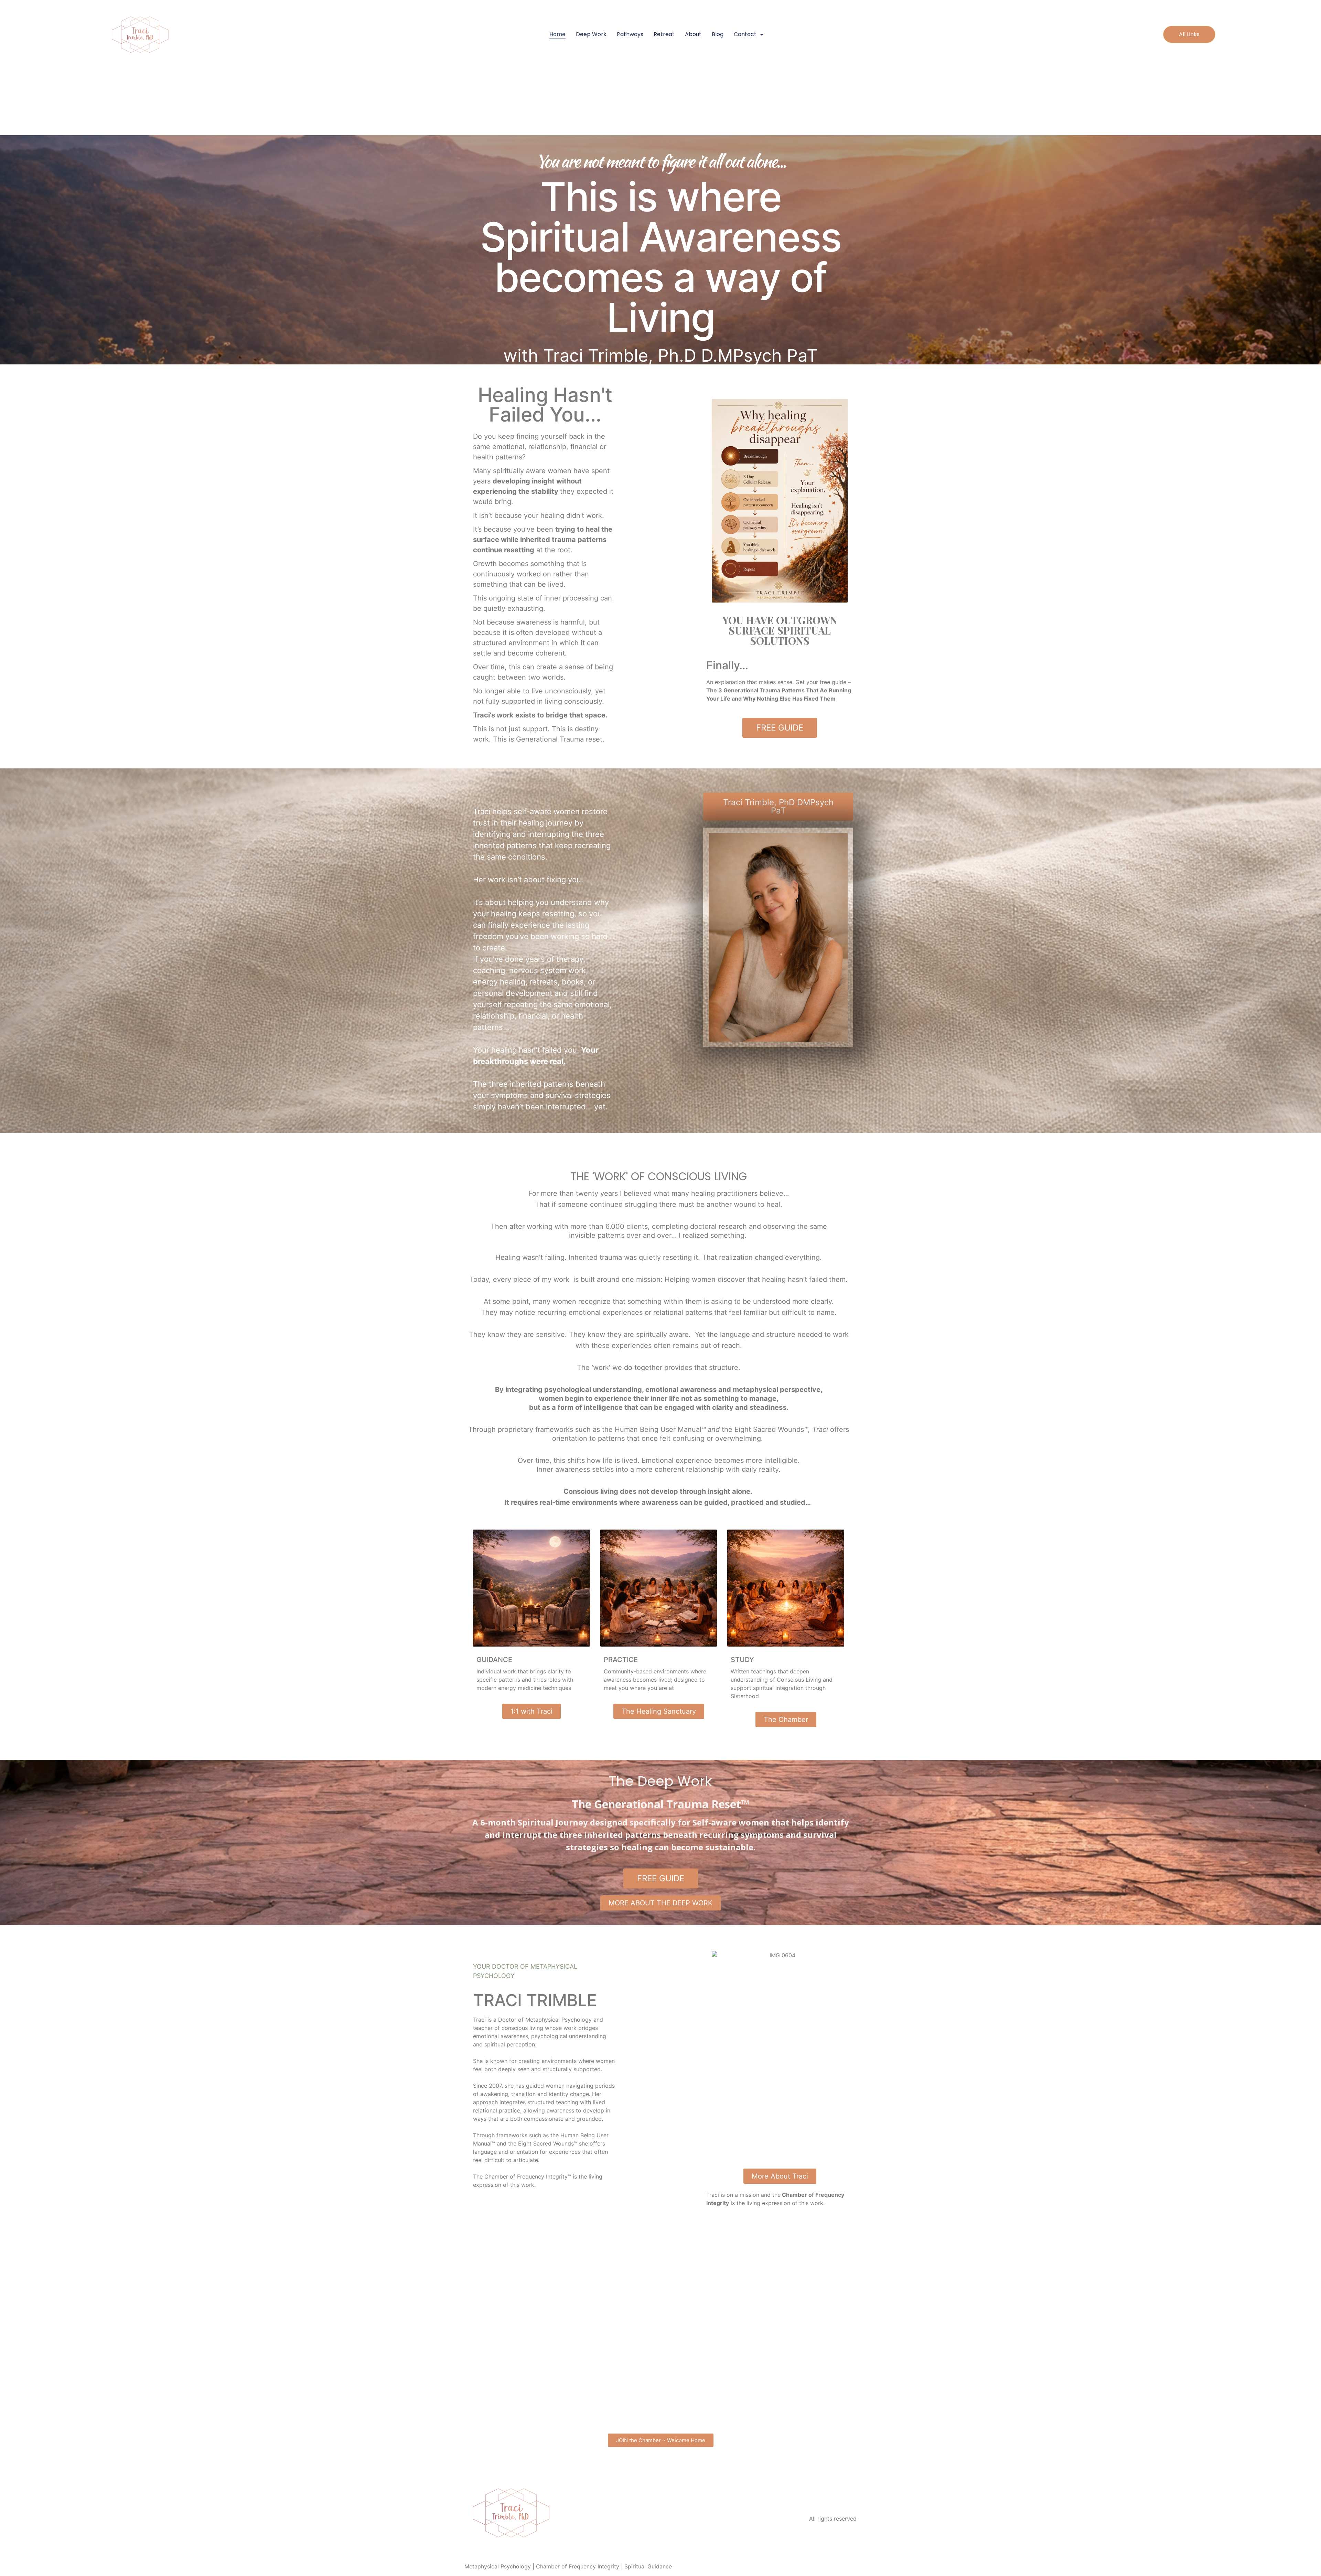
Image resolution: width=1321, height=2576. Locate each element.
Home (557, 34)
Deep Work (591, 34)
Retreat (664, 34)
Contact (745, 34)
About (693, 34)
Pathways (630, 34)
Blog (718, 34)
